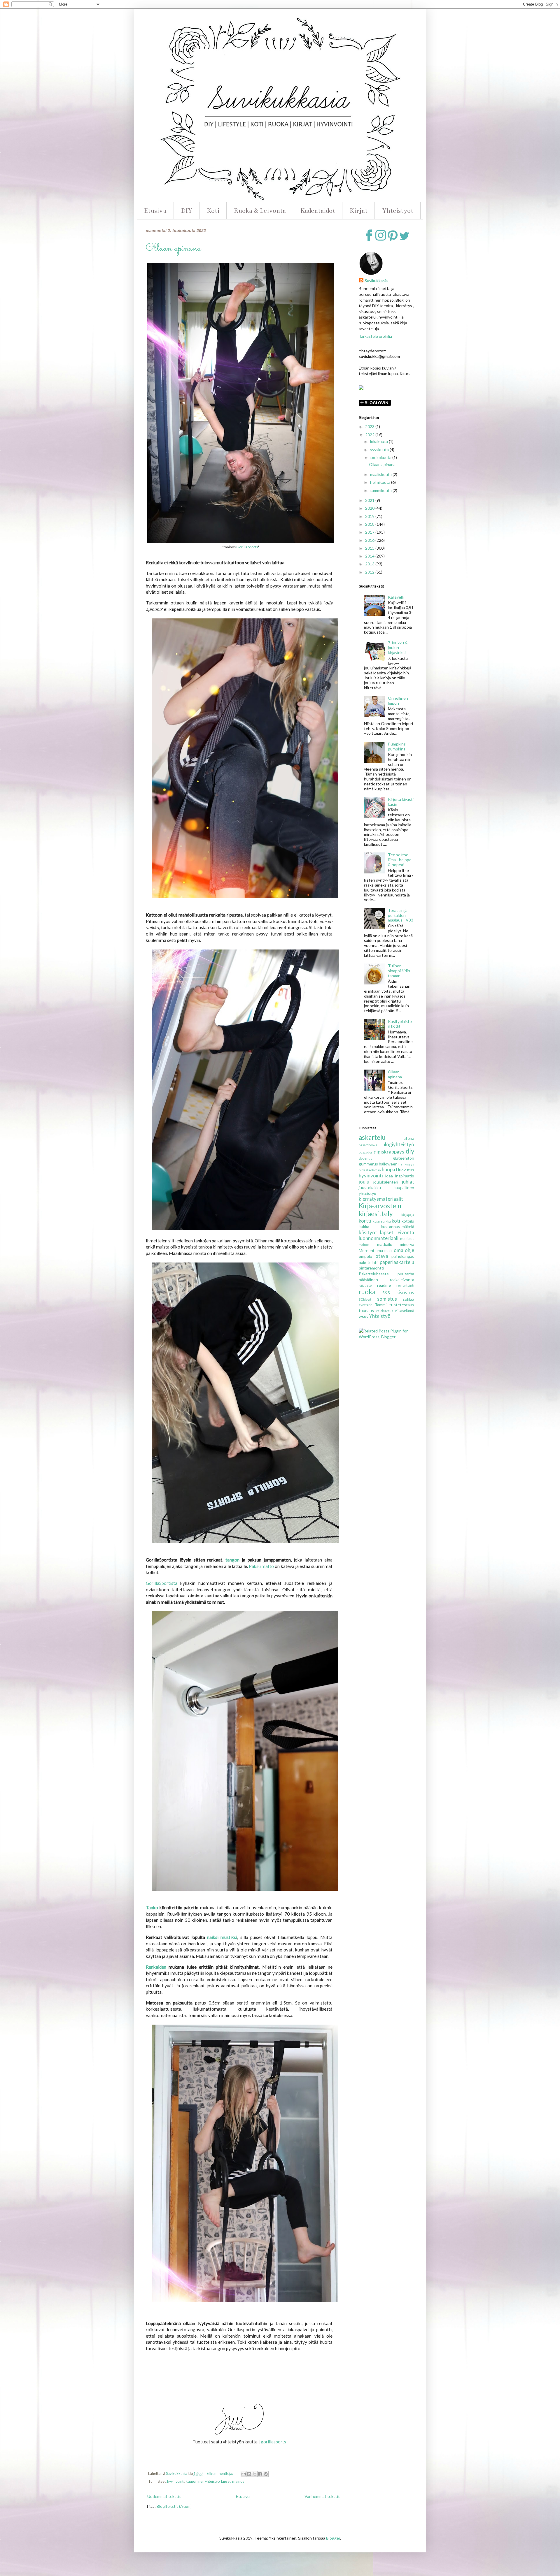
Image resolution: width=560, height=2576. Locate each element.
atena (409, 1138)
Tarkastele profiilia (375, 336)
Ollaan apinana (173, 248)
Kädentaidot (318, 211)
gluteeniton (403, 1158)
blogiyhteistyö (398, 1144)
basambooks (368, 1145)
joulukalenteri (386, 1182)
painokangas (403, 1256)
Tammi (381, 1305)
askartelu (372, 1137)
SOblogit (365, 1299)
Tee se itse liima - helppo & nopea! (400, 860)
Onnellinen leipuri (398, 701)
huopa (388, 1169)
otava (382, 1256)
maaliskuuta (381, 474)
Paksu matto (261, 1566)
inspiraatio (405, 1176)
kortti (365, 1221)
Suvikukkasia (376, 281)
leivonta (405, 1232)
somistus (387, 1299)
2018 (370, 524)
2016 (370, 540)
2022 (370, 435)
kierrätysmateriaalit (381, 1199)
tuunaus (366, 1310)
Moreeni (366, 1250)
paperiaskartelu (397, 1262)
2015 (370, 548)
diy (410, 1151)
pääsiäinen (368, 1280)
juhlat (408, 1182)
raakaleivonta (402, 1280)
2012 (370, 572)
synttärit (365, 1305)
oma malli (384, 1250)
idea (389, 1176)
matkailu (385, 1244)
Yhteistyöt (398, 211)
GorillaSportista (162, 1583)
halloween (388, 1164)
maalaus (407, 1239)
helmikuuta (381, 482)
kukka (364, 1227)
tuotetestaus (402, 1305)
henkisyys (406, 1164)
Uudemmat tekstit (164, 2496)
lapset (226, 2481)
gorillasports (273, 2442)
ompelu (365, 1256)
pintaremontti (371, 1268)
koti (396, 1221)
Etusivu (155, 211)
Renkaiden (156, 1967)
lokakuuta (379, 441)
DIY (187, 211)
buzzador (366, 1152)
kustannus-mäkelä (398, 1227)
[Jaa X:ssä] (255, 2474)
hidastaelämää (370, 1170)
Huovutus (405, 1170)
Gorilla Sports (247, 547)
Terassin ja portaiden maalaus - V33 (401, 915)
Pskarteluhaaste (374, 1274)
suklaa (408, 1299)
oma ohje (404, 1250)
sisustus (405, 1292)
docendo (365, 1158)
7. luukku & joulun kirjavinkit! (398, 648)
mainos (238, 2481)
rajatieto (365, 1285)
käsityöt (368, 1232)
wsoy (364, 1316)
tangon (231, 1560)
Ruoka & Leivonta (260, 211)
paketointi (368, 1262)
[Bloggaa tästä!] (249, 2474)
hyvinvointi (176, 2481)
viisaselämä (405, 1311)
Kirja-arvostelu (380, 1206)
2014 (370, 556)
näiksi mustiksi (222, 1937)
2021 (370, 500)
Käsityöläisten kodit (400, 1024)
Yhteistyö (380, 1316)
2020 (370, 508)
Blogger (333, 2538)
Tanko (152, 1907)
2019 (370, 516)
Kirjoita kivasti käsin (401, 802)
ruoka (367, 1292)
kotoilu (408, 1221)
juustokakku (370, 1187)
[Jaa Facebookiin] (260, 2474)
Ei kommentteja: (220, 2474)
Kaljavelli (396, 597)
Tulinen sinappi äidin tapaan (399, 971)
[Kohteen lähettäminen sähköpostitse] (244, 2474)
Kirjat (359, 211)
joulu (364, 1182)
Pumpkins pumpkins (397, 746)
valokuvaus (385, 1311)
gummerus (368, 1164)
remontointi (405, 1285)
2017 (370, 532)
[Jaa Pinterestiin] (266, 2474)
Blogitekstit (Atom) (174, 2506)
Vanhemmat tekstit (322, 2496)
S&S (386, 1293)
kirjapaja (408, 1215)
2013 (370, 564)
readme (384, 1285)
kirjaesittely (376, 1214)
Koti (213, 211)
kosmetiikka (382, 1221)
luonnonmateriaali (379, 1238)
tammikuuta (381, 490)
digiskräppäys (389, 1152)
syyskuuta (380, 450)
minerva (407, 1244)
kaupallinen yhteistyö (203, 2481)
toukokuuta (381, 457)
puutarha (406, 1274)
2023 (370, 427)
